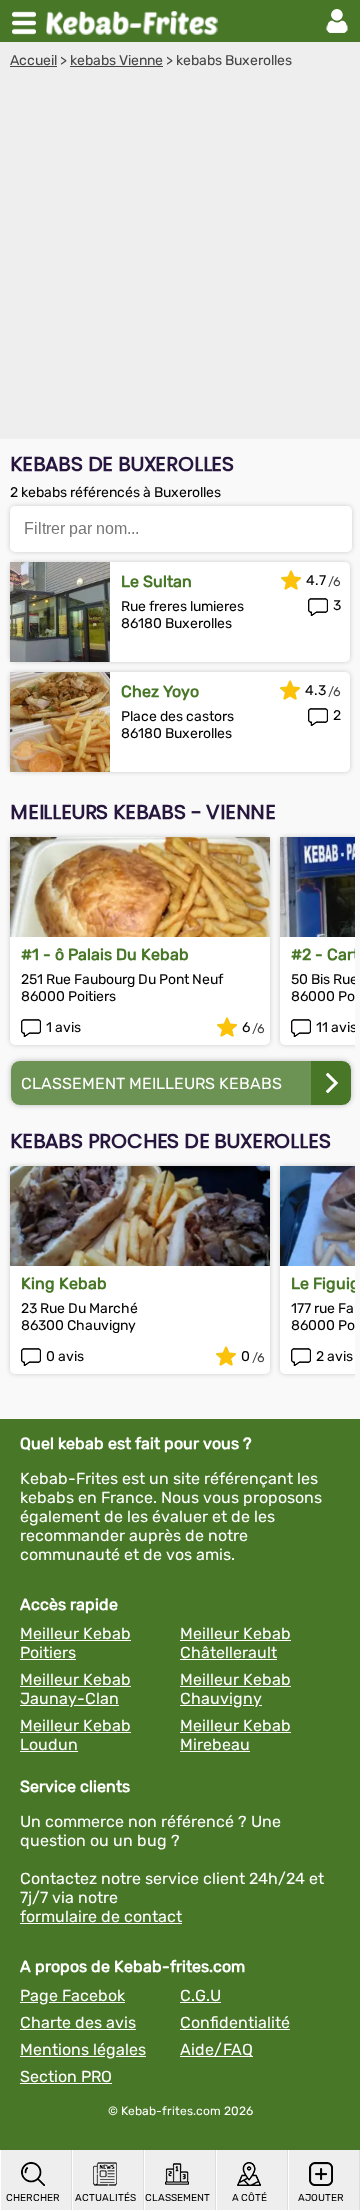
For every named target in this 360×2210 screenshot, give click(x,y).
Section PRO (66, 2076)
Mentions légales (83, 2049)
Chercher (33, 2198)
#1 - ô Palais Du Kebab (105, 954)
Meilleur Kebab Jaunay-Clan (75, 1689)
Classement (177, 2198)
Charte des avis (78, 2022)
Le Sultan (156, 581)
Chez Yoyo (160, 691)
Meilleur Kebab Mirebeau (235, 1735)
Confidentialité (235, 2022)
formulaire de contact (101, 1916)
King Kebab (64, 1283)
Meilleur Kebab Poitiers (75, 1643)
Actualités (105, 2198)
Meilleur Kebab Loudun (75, 1735)
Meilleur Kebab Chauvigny (235, 1689)
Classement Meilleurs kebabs (151, 1083)
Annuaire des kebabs (136, 21)
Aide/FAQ (216, 2049)
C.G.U (200, 1995)
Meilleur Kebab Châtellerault (235, 1643)
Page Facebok (72, 1995)
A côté (249, 2198)
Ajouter (321, 2198)
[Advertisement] (180, 259)
